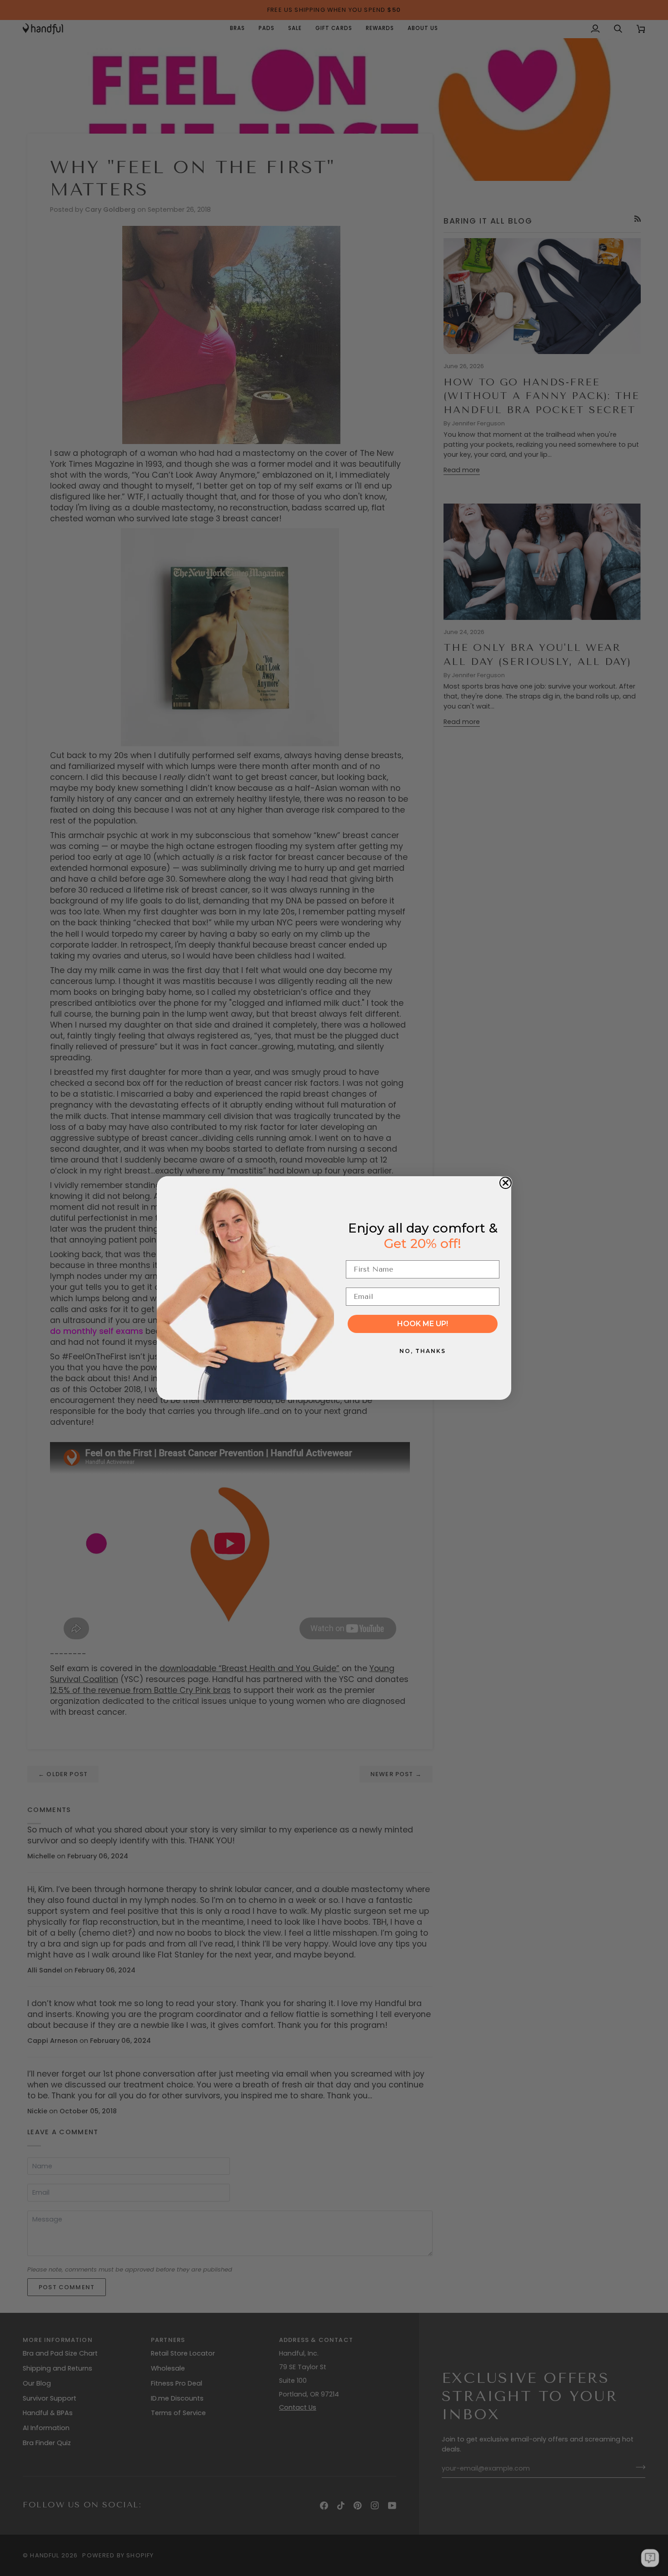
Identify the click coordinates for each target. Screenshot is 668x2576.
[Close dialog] (506, 1183)
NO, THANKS (423, 1351)
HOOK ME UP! (423, 1324)
